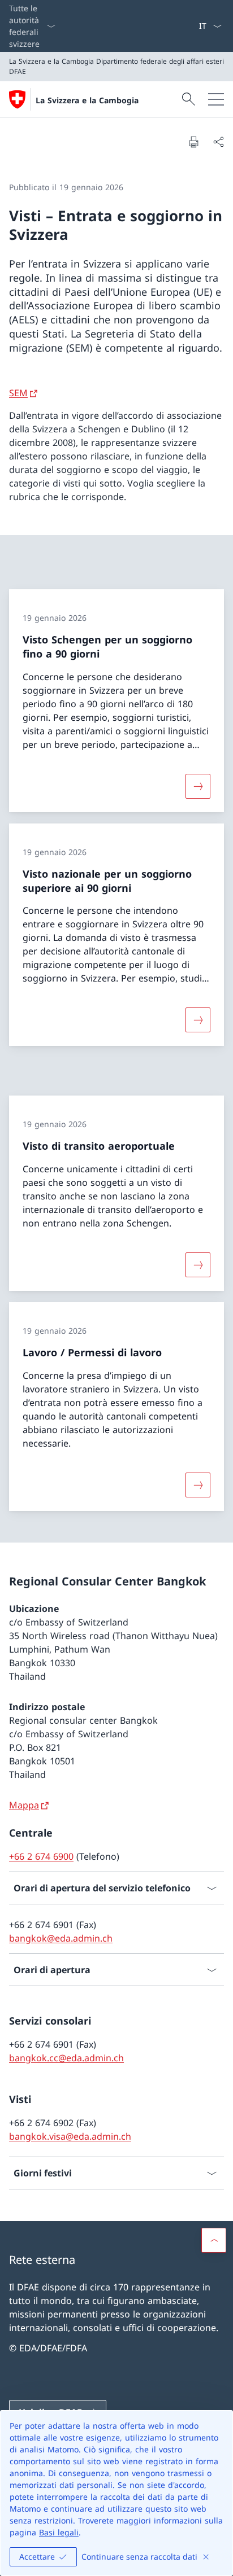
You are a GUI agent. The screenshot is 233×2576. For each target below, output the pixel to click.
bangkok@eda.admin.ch (61, 1938)
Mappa (24, 1805)
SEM (18, 393)
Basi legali (59, 2532)
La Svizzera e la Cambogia (87, 100)
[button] (214, 2240)
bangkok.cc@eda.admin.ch (66, 2058)
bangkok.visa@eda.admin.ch (70, 2136)
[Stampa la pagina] (193, 142)
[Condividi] (218, 142)
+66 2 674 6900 (41, 1856)
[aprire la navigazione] (216, 99)
